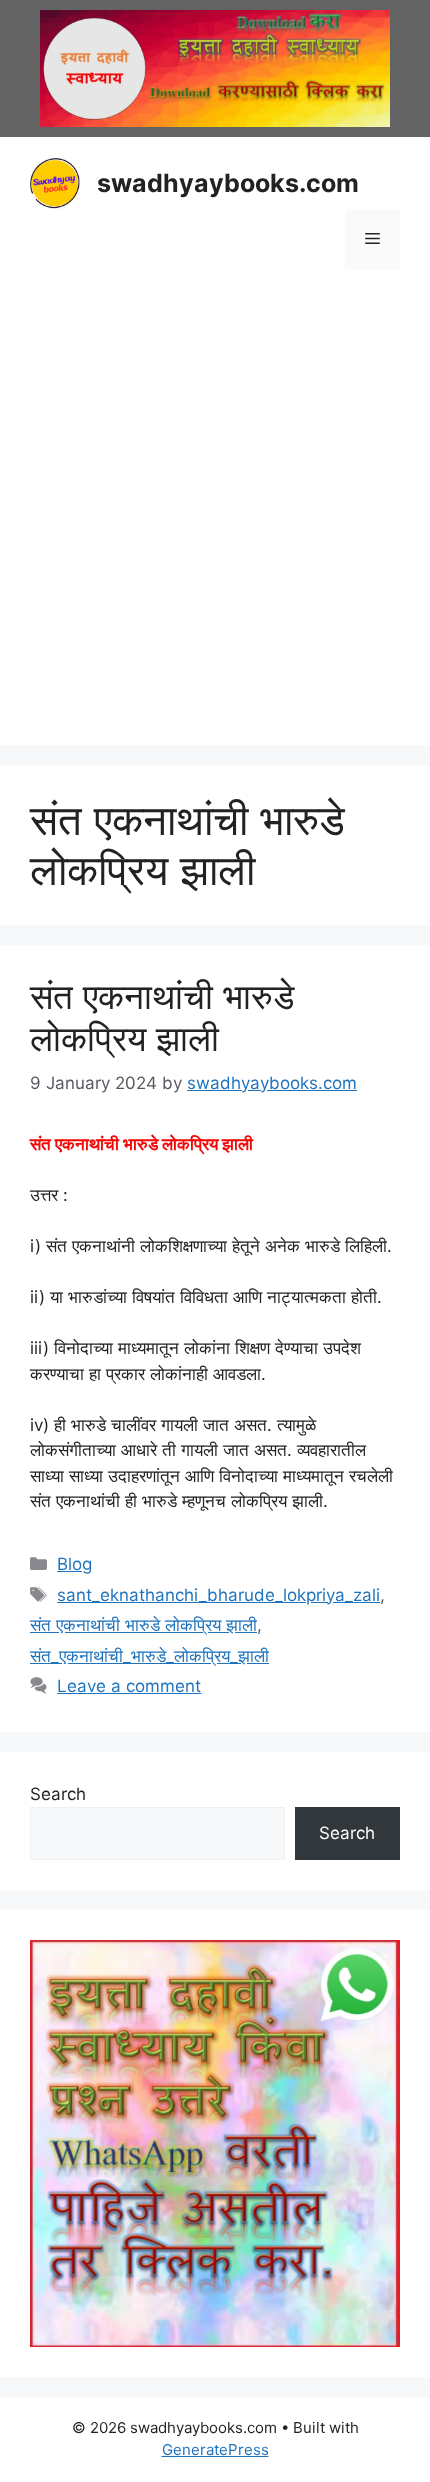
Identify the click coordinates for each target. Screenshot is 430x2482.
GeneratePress (215, 2449)
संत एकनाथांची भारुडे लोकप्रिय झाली (162, 1017)
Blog (74, 1564)
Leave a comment (129, 1686)
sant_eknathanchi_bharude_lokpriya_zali (218, 1595)
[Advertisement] (215, 510)
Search (58, 1794)
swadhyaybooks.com (228, 183)
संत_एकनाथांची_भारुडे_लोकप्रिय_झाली (149, 1656)
